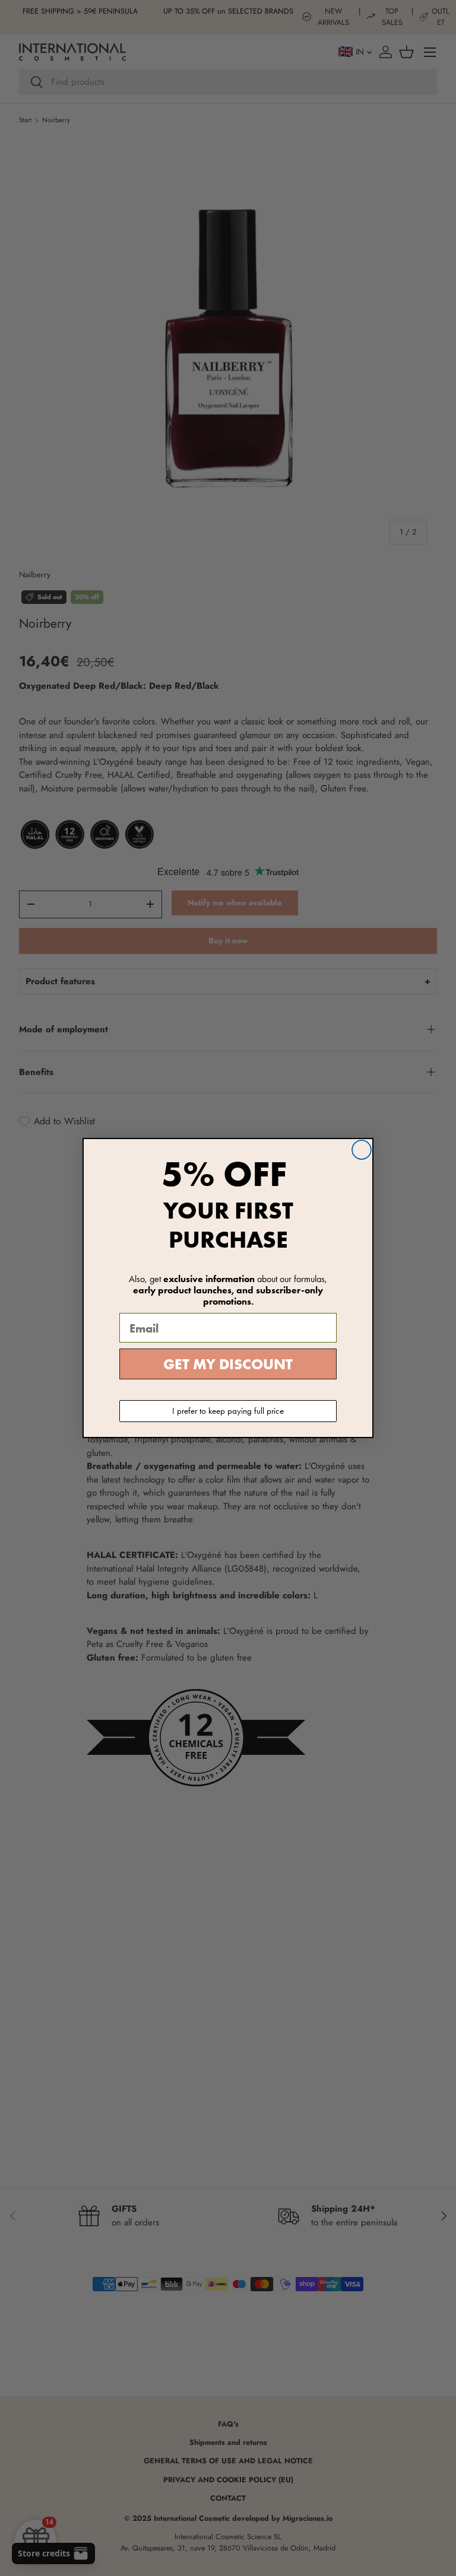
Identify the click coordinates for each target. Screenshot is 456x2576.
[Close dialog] (362, 1150)
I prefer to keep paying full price (228, 1411)
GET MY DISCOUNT (228, 1364)
